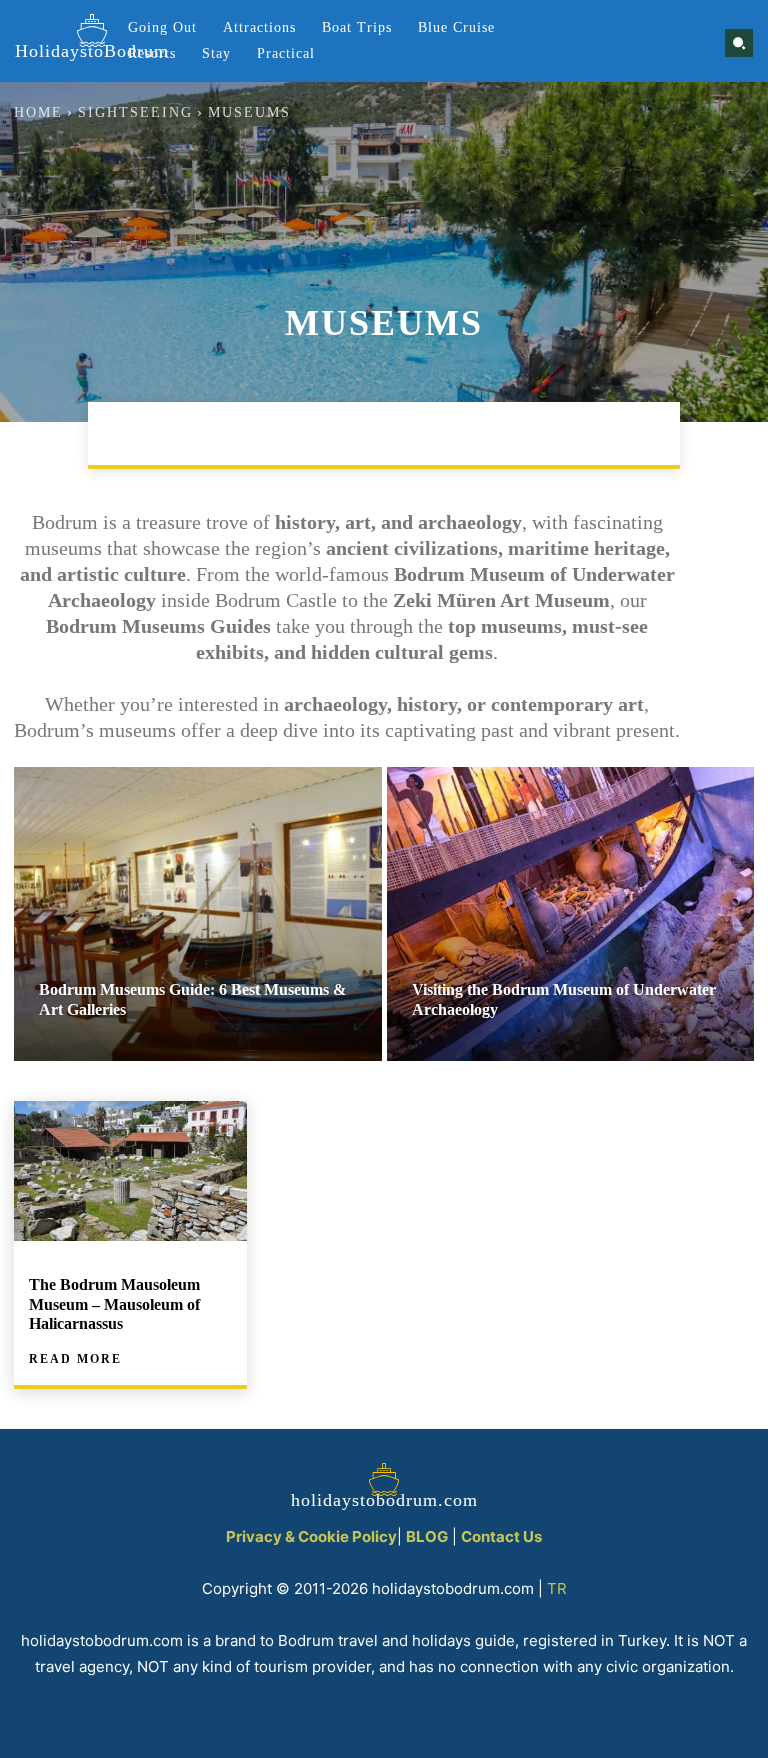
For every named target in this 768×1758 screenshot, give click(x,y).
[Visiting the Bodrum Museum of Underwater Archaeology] (571, 914)
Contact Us (501, 1536)
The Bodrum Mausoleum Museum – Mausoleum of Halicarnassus (114, 1303)
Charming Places (292, 433)
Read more (75, 1359)
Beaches (156, 433)
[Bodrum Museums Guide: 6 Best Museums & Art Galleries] (198, 914)
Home (38, 112)
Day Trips (433, 433)
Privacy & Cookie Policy (311, 1536)
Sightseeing (135, 112)
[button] (739, 43)
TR (557, 1588)
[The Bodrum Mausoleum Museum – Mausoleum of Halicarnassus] (130, 1171)
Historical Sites (572, 433)
